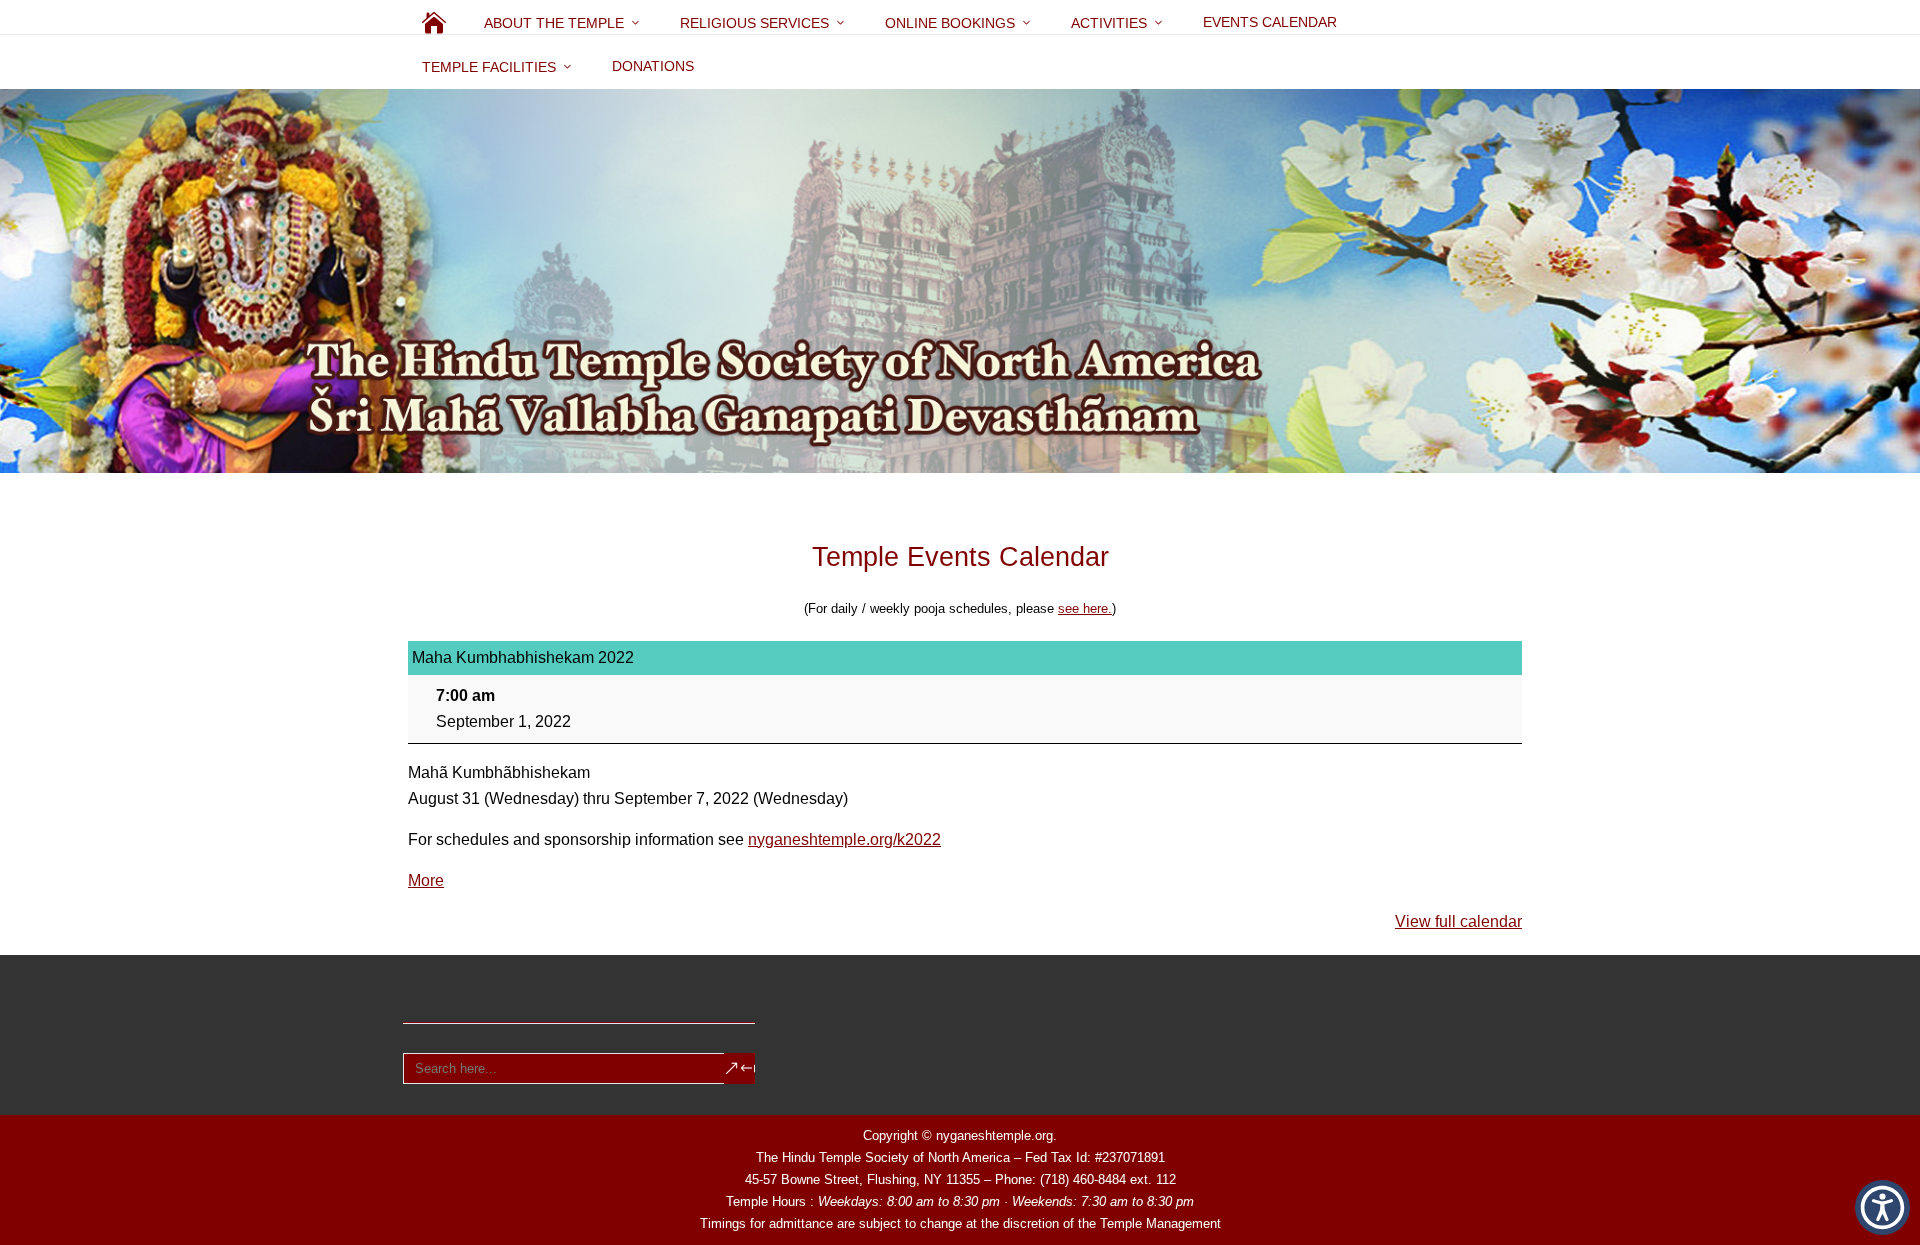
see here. (1085, 608)
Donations (653, 66)
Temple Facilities (489, 67)
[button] (1882, 1207)
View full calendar (1458, 921)
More (426, 880)
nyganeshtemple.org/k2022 (844, 839)
